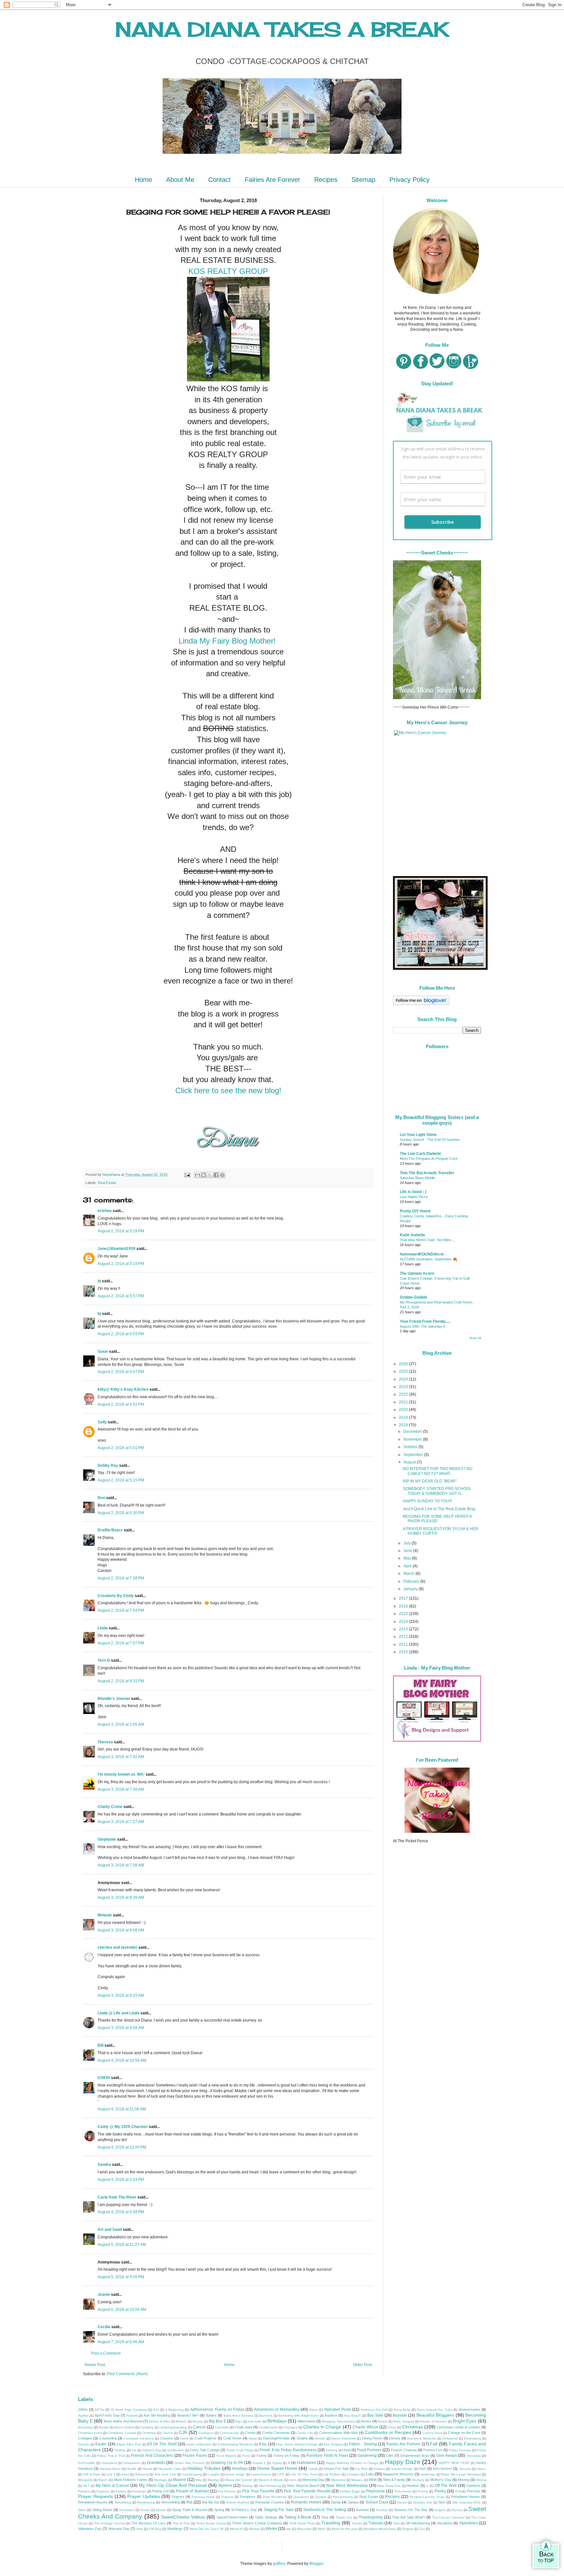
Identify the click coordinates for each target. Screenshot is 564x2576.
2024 (404, 1379)
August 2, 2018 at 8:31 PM (121, 1681)
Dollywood (450, 2438)
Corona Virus (432, 2433)
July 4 (111, 2474)
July (407, 1543)
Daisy (253, 2438)
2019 (404, 1417)
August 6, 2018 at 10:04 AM (122, 2310)
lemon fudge (235, 2474)
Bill (101, 2045)
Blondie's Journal (114, 1699)
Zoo (422, 2529)
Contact (219, 180)
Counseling (108, 2438)
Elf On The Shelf (162, 2444)
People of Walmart (192, 2491)
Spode (161, 2510)
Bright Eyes (464, 2421)
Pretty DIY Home (415, 1211)
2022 (404, 1394)
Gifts (390, 2456)
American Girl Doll (374, 2410)
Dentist (320, 2438)
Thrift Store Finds (302, 2523)
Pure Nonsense (275, 2497)
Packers (84, 2491)
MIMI (373, 2480)
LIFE (281, 2474)
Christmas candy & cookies (459, 2427)
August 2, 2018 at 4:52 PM (121, 1404)
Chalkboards (268, 2427)
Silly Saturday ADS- (467, 2502)
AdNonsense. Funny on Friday (217, 2409)
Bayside (400, 2415)
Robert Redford (238, 2502)
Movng (481, 2480)
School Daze (377, 2502)
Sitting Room (102, 2510)
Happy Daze (403, 2462)
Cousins (166, 2438)
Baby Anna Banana (239, 2416)
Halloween (307, 2463)
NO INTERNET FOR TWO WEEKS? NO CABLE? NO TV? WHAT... (438, 1471)
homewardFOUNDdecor (422, 1254)
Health (132, 2469)
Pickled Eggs (350, 2491)
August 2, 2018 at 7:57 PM (121, 1643)
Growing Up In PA (227, 2463)
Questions (301, 2497)
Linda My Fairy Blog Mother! (228, 641)
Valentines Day (90, 2529)
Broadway (86, 2427)
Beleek (181, 2421)
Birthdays (277, 2421)
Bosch (383, 2421)
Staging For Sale (279, 2510)
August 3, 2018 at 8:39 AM (121, 1897)
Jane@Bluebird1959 (117, 1249)
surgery (440, 2510)
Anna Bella (402, 2410)
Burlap (104, 2427)
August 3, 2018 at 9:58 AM (121, 2028)
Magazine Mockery (398, 2474)
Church (168, 2433)
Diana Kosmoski (343, 2438)
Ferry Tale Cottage (205, 2450)
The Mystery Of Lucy (148, 2523)
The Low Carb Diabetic (421, 1154)
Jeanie (104, 2295)
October (411, 1447)
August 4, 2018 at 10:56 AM (122, 2060)
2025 (404, 1371)
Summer (362, 2510)
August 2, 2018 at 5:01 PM (121, 1448)
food (347, 2450)
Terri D (104, 1660)
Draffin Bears (110, 1530)
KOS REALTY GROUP (228, 271)
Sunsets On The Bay (411, 2510)
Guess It (259, 2463)
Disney (395, 2438)
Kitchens (142, 2474)
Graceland (109, 2463)
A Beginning (174, 2410)
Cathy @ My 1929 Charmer (123, 2127)
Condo (250, 2433)
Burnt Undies (124, 2427)
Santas (353, 2502)
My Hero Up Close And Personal (173, 2485)
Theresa (105, 1742)
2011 (404, 1644)
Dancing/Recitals (276, 2438)
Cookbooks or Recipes (388, 2432)
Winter (271, 2529)
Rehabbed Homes (466, 2497)
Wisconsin (304, 2529)
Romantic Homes (306, 2502)
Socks (145, 2510)
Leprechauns (261, 2474)
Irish (423, 2469)
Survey (457, 2510)
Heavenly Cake (170, 2469)
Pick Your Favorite (258, 2491)
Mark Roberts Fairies (131, 2480)
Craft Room (232, 2438)
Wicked (254, 2529)
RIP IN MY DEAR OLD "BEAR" (430, 1481)
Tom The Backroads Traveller (427, 1173)
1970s (99, 2410)
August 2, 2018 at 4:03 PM (121, 1334)
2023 (404, 1387)
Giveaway (474, 2456)
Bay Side (375, 2415)
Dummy (84, 2444)
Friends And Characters (152, 2456)
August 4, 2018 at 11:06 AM (122, 2109)
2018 (404, 1425)
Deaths (302, 2438)
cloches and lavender (117, 1947)
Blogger (316, 2564)
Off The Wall (446, 2486)
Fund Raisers (226, 2456)
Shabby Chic (423, 2502)
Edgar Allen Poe (129, 2444)
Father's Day (152, 2450)
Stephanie (107, 1839)
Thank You (344, 2517)
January (411, 1589)
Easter (101, 2444)
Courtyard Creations (139, 2438)
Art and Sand (110, 2230)
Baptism (331, 2415)
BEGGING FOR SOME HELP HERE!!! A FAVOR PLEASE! (437, 1519)
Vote (140, 2529)
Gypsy (277, 2463)
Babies (211, 2415)
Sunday (382, 2510)
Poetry (440, 2491)
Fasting (120, 2450)
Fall (434, 2444)
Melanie (105, 1915)
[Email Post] (187, 1175)
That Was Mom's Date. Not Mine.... (427, 1240)
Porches (474, 2491)
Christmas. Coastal (122, 2433)
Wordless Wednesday (380, 2529)
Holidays (240, 2469)
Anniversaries (470, 2409)
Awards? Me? (188, 2415)
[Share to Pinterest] (222, 1175)
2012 (404, 1637)
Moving (464, 2480)
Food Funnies (369, 2450)
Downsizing (473, 2438)
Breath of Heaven (433, 2421)
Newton (413, 2486)
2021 (404, 1402)
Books (366, 2421)
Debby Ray (108, 1465)
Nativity (247, 2486)
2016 (404, 1606)
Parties (121, 2491)
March (409, 1574)
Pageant (103, 2491)
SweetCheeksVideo (232, 2517)
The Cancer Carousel (448, 2517)
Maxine (180, 2480)
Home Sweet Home (277, 2468)
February (412, 1581)
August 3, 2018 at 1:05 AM (121, 1724)
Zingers (408, 2529)
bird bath (255, 2421)
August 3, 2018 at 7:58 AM (121, 1865)
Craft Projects (205, 2438)
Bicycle (198, 2421)
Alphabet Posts (338, 2409)
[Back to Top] (546, 2555)
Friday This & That (111, 2456)
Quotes (321, 2497)
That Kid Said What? (408, 2517)
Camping (147, 2427)
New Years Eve (389, 2486)
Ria (189, 2502)
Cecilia (104, 2327)
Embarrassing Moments (235, 2444)
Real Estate (107, 1183)
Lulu (370, 2474)
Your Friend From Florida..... (425, 1321)
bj (100, 1281)
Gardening (367, 2456)
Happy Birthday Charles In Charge (352, 2463)
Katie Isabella (412, 1235)
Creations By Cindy (116, 1596)
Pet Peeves (227, 2491)
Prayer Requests (95, 2496)
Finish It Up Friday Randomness (288, 2450)
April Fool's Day (107, 2415)
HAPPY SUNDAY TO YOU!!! (427, 1501)
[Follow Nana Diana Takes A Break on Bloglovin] (421, 1004)
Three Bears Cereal (211, 2523)
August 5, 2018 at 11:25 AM (122, 2245)
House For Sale (336, 2469)
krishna (105, 1211)
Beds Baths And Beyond (123, 2421)
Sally (102, 1422)
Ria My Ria (211, 2502)
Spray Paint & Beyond (189, 2510)
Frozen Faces (195, 2456)
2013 (404, 1629)
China (392, 2427)
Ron (101, 1498)
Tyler (396, 2523)
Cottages (85, 2438)
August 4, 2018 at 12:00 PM (122, 2147)
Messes (357, 2480)
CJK (183, 2432)
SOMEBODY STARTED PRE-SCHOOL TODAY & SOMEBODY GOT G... (437, 1491)
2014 (404, 1622)
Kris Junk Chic (165, 2474)
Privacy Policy (409, 180)
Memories (338, 2480)
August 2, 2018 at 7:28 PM (121, 1578)
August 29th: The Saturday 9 (423, 1326)
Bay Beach (353, 2416)
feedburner (176, 2450)
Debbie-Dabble (414, 1297)
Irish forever (442, 2469)
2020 (404, 1410)
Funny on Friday (287, 2456)
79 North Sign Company (129, 2410)
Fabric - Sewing (363, 2444)
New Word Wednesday (347, 2486)
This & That (181, 2523)
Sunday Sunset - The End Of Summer (430, 1140)
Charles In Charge (322, 2427)
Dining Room (372, 2438)
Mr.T (86, 2486)
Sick (442, 2502)
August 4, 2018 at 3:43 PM (121, 2180)
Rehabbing (123, 2502)
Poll (458, 2491)
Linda (103, 1628)
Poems (423, 2491)
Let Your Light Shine (418, 1135)
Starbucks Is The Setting (325, 2510)
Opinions (473, 2486)
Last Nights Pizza (414, 1197)
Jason (481, 2469)
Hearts (148, 2469)
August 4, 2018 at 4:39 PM (121, 2212)
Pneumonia (403, 2491)
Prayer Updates (144, 2496)
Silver (82, 2510)
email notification (199, 2444)
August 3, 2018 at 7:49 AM (121, 1789)
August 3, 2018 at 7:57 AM (121, 1822)
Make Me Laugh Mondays (461, 2474)
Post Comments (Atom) (127, 2374)
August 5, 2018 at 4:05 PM (121, 2277)
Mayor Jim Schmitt (239, 2480)
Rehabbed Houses (93, 2502)
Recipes (326, 180)
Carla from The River (117, 2197)
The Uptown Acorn (417, 1273)
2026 (404, 1364)
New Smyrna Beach (303, 2486)
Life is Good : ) (413, 1192)
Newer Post (95, 2365)
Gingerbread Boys (415, 2456)
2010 (404, 1652)
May (408, 1558)
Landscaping (192, 2474)
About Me (180, 180)
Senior (402, 2502)
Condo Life (305, 2433)
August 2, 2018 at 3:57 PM (121, 1296)
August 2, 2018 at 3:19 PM (121, 1231)
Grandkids (156, 2463)
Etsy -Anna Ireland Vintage (297, 2444)
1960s (83, 2409)
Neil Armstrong (270, 2486)
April (408, 1566)
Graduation (132, 2463)
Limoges (353, 2474)
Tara (325, 2517)
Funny (262, 2456)
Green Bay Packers (190, 2463)
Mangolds (85, 2480)
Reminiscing (146, 2502)
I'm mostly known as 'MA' (121, 1774)
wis (289, 2529)
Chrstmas (149, 2433)
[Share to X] (210, 1175)
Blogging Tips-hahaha (339, 2421)
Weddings (175, 2529)
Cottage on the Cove (464, 2433)
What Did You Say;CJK (207, 2529)
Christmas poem (90, 2433)
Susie (103, 1352)
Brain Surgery (404, 2421)
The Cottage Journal (110, 2523)
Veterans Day (119, 2529)
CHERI (104, 2078)
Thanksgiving (371, 2517)
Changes (290, 2427)
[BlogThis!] (204, 1175)
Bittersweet (306, 2421)
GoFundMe (86, 2463)
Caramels (222, 2427)
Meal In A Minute (271, 2480)
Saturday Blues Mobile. (418, 1178)
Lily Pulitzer (332, 2474)
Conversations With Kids (339, 2433)
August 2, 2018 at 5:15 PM (121, 1480)
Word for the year (345, 2529)
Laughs (214, 2474)
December (413, 1432)
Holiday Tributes (204, 2468)
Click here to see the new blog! (228, 1090)
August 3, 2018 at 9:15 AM (121, 1995)
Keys (125, 2474)
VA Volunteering (418, 2523)
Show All (475, 1338)
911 (156, 2410)
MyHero (225, 2486)
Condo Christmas (276, 2433)
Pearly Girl (161, 2491)
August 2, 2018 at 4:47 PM (121, 1372)
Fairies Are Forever (273, 180)
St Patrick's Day (244, 2510)
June (408, 1551)
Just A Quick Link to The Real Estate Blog (439, 1509)
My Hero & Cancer (112, 2486)
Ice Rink (361, 2469)
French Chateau (404, 2450)
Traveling (331, 2523)
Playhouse (375, 2491)
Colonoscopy (229, 2433)
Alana (313, 2410)
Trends (357, 2523)
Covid (184, 2438)
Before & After (159, 2421)
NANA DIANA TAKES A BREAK (282, 29)
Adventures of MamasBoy (277, 2409)
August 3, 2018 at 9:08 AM (121, 1930)
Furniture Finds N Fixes (327, 2456)
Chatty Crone (110, 1807)
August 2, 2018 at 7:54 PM (121, 1610)
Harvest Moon (110, 2469)
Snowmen (127, 2510)
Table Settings (266, 2517)
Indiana (379, 2469)
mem (293, 2480)
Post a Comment (106, 2353)
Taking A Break (298, 2517)
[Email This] (197, 1175)
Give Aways (447, 2456)
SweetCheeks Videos (183, 2517)
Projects (227, 2497)
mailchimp (428, 2474)
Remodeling (171, 2502)
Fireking (332, 2450)
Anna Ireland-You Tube (435, 2410)
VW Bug (155, 2529)
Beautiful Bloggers (435, 2415)
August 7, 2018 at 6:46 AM (121, 2342)
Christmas (413, 2427)
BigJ (239, 2421)
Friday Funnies (460, 2450)
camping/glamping (173, 2427)
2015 (404, 1614)
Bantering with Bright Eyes (298, 2416)
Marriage (161, 2480)
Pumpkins (248, 2497)
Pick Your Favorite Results (307, 2491)
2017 (404, 1598)
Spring (219, 2510)
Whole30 (236, 2529)
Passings (139, 2491)
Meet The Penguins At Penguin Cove (429, 1159)
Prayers (178, 2497)
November (413, 1439)
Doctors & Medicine (422, 2438)
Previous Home (203, 2497)
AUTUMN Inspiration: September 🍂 (429, 1259)
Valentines (469, 2523)
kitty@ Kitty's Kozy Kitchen (123, 1389)
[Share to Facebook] (216, 1175)
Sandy (336, 2502)
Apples (83, 2416)
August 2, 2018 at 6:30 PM (121, 1513)
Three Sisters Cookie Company (257, 2523)
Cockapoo (206, 2433)
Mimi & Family (394, 2480)
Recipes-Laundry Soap (427, 2497)
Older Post (362, 2365)
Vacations (445, 2523)
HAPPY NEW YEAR (454, 2463)
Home (143, 180)
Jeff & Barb (92, 2474)
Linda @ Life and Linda (118, 2013)
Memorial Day (313, 2480)
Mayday (213, 2480)
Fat (134, 2450)
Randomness (343, 2497)
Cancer (199, 2427)
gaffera (279, 2564)
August (410, 1462)
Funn (246, 2456)
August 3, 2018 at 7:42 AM (121, 1757)
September (414, 1455)
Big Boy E (218, 2421)
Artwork (132, 2416)
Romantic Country (270, 2502)
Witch (322, 2529)
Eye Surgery (333, 2444)
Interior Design (402, 2469)
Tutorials (376, 2523)
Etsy (263, 2444)
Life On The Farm (304, 2474)
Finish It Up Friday (240, 2450)
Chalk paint (243, 2427)
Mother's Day (441, 2480)
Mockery (418, 2480)
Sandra (104, 2165)
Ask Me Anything (157, 2415)
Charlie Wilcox (365, 2427)
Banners (266, 2416)
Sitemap (363, 180)
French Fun (433, 2450)
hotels (313, 2469)
